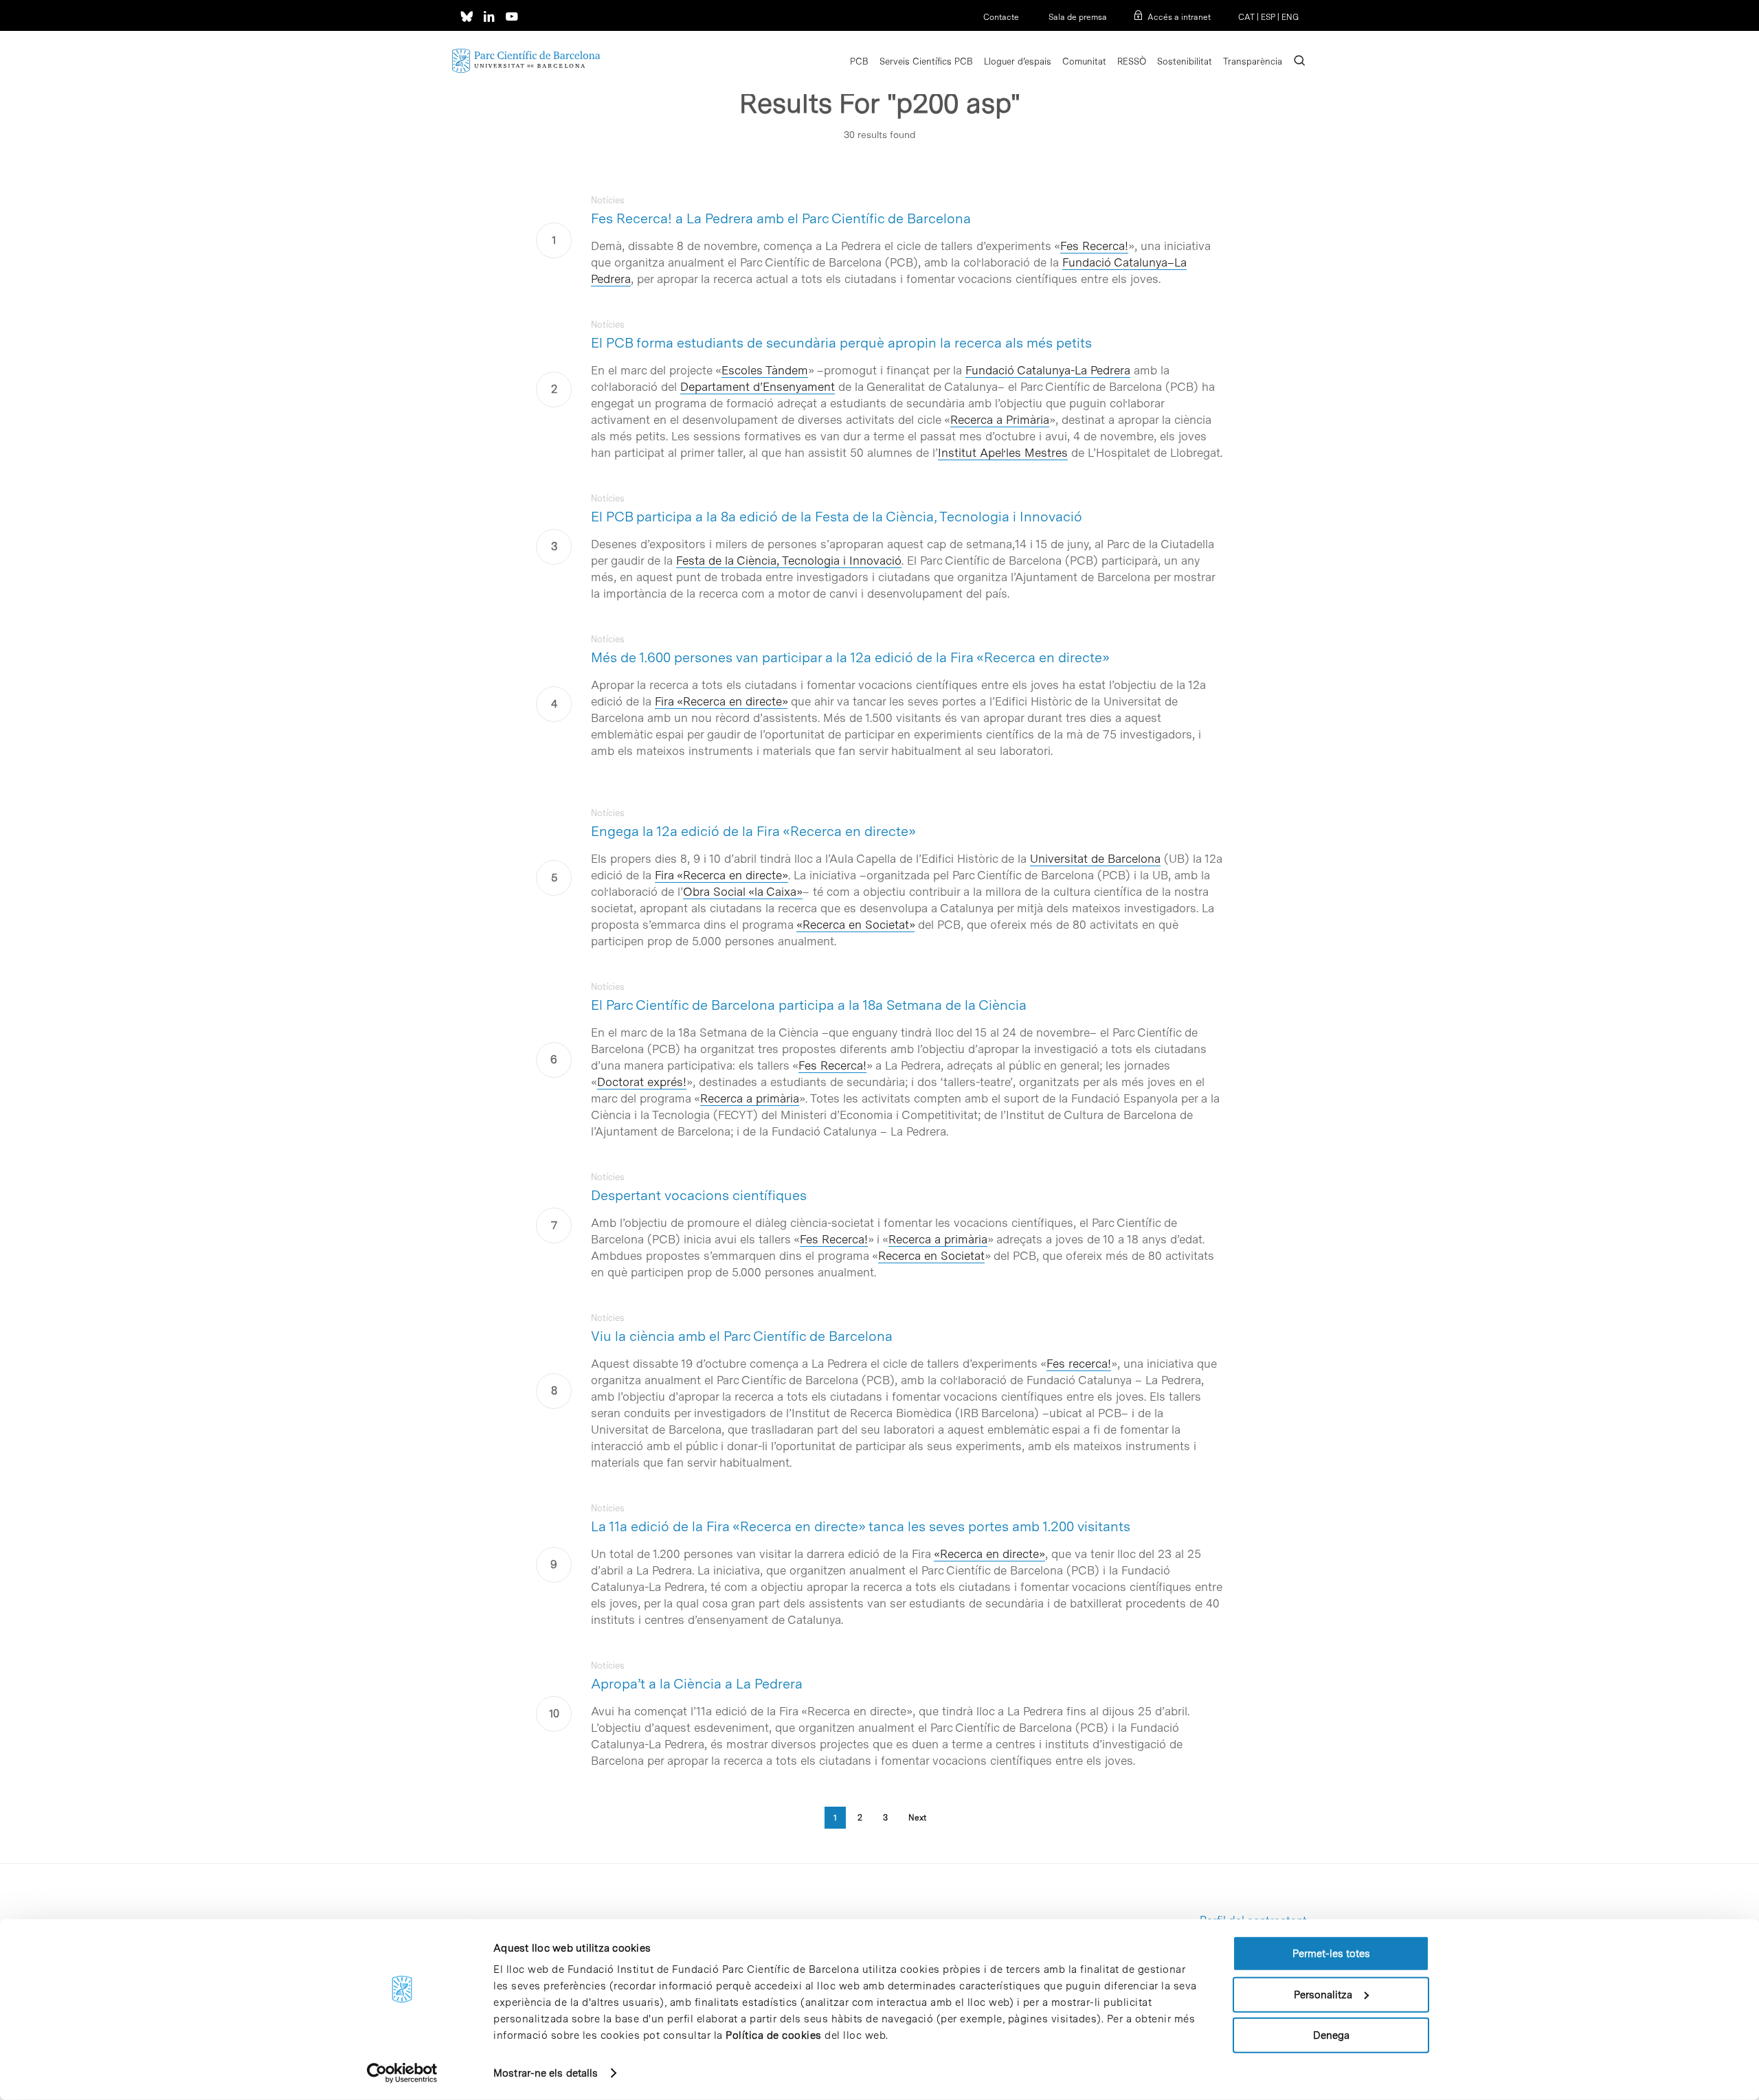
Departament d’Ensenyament (758, 387)
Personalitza (1323, 1994)
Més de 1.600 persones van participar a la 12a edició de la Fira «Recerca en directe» (850, 657)
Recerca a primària (750, 1098)
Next (917, 1818)
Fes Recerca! (1094, 246)
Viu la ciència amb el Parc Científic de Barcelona (742, 1336)
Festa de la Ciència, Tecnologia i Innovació (789, 561)
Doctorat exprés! (642, 1082)
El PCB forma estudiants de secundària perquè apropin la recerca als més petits (841, 343)
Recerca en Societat (931, 1256)
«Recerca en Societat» (855, 925)
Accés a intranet (1179, 17)
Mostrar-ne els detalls (546, 2073)
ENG (1290, 17)
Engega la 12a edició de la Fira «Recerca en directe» (753, 831)
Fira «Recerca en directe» (721, 701)
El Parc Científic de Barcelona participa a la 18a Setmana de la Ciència (809, 1005)
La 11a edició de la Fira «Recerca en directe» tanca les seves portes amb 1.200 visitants (861, 1526)
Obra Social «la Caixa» (743, 892)
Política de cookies (774, 2035)
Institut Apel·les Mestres (1003, 453)
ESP (1268, 17)
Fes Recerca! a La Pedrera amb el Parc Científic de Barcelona (781, 218)
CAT (1246, 17)
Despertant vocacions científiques (699, 1195)
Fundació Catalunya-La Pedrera (1048, 370)
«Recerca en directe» (989, 1554)
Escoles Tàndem (765, 370)
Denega (1331, 2035)
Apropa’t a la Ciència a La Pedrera (697, 1684)
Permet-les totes (1331, 1954)
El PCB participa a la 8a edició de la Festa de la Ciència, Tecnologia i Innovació (837, 517)
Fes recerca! (1079, 1364)
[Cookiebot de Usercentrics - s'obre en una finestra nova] (402, 2073)
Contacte (1001, 17)
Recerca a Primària (1000, 420)
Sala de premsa (1077, 17)
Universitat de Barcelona (1095, 859)
